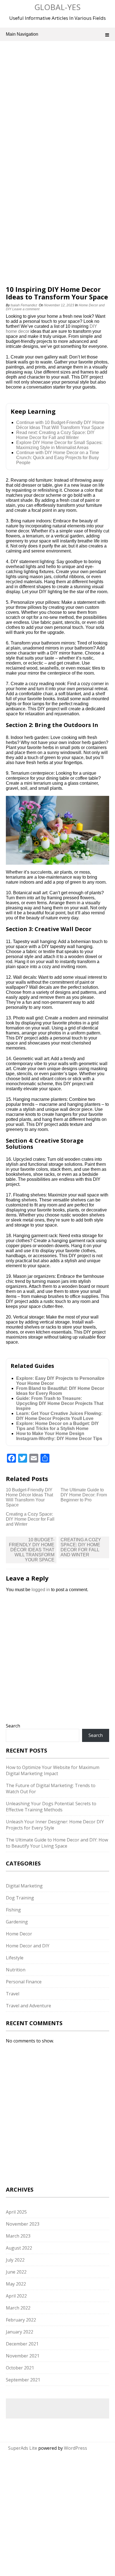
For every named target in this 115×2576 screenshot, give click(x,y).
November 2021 (23, 2356)
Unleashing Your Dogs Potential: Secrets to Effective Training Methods (51, 1807)
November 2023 (23, 2224)
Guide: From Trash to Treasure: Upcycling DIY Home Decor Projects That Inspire (60, 1403)
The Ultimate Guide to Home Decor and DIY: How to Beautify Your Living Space (57, 1843)
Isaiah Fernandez (24, 305)
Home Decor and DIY (28, 1946)
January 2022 (20, 2332)
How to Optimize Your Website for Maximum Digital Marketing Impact (53, 1770)
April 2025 (16, 2212)
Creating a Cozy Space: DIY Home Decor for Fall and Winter (30, 1519)
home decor (18, 331)
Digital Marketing (24, 1886)
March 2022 (18, 2308)
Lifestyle (15, 1958)
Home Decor (19, 1934)
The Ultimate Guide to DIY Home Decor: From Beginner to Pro (84, 1495)
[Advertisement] (57, 109)
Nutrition (16, 1970)
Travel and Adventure (28, 2006)
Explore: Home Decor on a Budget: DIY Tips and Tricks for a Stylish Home (57, 1426)
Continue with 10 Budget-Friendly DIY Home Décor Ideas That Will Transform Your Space (60, 425)
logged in (41, 1590)
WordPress (76, 2448)
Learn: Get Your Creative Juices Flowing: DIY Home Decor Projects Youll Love (59, 1416)
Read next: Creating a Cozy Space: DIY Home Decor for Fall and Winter (55, 435)
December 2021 (22, 2344)
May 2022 (16, 2284)
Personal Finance (24, 1982)
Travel (13, 1994)
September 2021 (23, 2380)
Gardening (17, 1922)
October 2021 (20, 2368)
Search (13, 1726)
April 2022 (16, 2296)
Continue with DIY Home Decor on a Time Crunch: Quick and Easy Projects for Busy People (58, 458)
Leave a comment (26, 309)
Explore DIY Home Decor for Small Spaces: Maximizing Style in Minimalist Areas (59, 445)
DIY (93, 326)
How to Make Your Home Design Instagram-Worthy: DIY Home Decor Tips (59, 1436)
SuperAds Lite (23, 2448)
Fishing (13, 1910)
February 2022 (21, 2320)
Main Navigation (22, 34)
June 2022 (16, 2272)
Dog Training (20, 1898)
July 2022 (15, 2260)
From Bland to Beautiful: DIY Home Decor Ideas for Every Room (60, 1391)
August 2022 (19, 2248)
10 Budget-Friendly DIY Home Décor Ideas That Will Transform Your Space (29, 1497)
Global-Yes (57, 7)
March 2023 (18, 2236)
